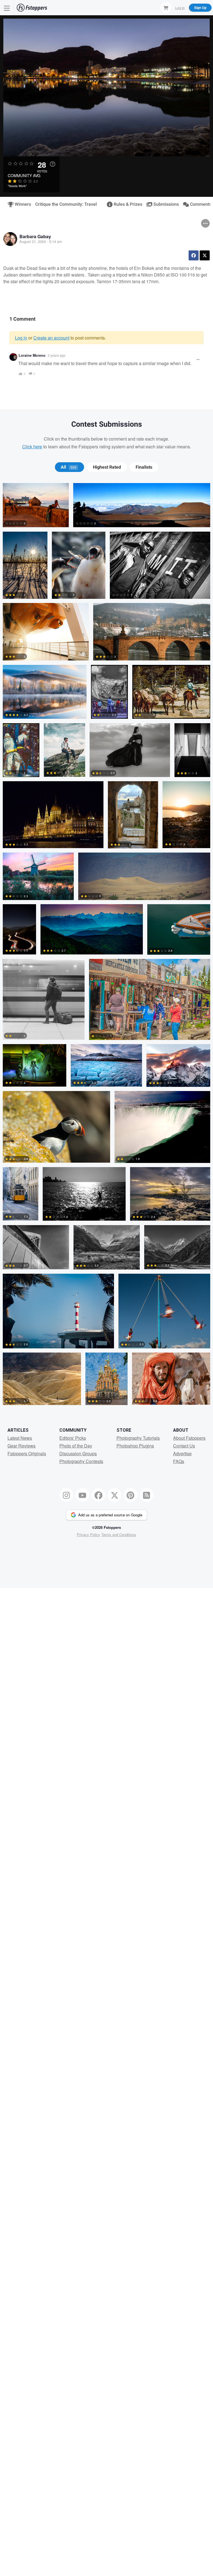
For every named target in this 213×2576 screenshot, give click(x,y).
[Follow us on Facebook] (98, 1495)
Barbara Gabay (35, 236)
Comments (198, 204)
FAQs (179, 1461)
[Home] (32, 8)
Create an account (51, 338)
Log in (21, 338)
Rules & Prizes (126, 204)
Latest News (20, 1438)
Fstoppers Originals (27, 1453)
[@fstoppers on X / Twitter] (115, 1495)
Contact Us (184, 1446)
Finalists (144, 467)
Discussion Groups (78, 1453)
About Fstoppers (189, 1438)
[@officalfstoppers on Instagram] (67, 1495)
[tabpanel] (106, 946)
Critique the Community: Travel (66, 204)
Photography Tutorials (138, 1438)
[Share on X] (205, 255)
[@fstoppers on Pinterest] (131, 1495)
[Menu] (7, 8)
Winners (21, 204)
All (69, 467)
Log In (180, 7)
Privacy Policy (88, 1535)
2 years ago (57, 355)
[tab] (69, 467)
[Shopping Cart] (166, 7)
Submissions (164, 204)
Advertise (182, 1453)
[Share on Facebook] (194, 255)
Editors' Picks (73, 1438)
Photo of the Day (76, 1446)
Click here (32, 447)
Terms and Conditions (119, 1535)
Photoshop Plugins (135, 1446)
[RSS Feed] (147, 1495)
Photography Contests (81, 1461)
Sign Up (200, 7)
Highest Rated (107, 467)
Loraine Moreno (32, 355)
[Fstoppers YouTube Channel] (82, 1495)
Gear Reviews (21, 1446)
